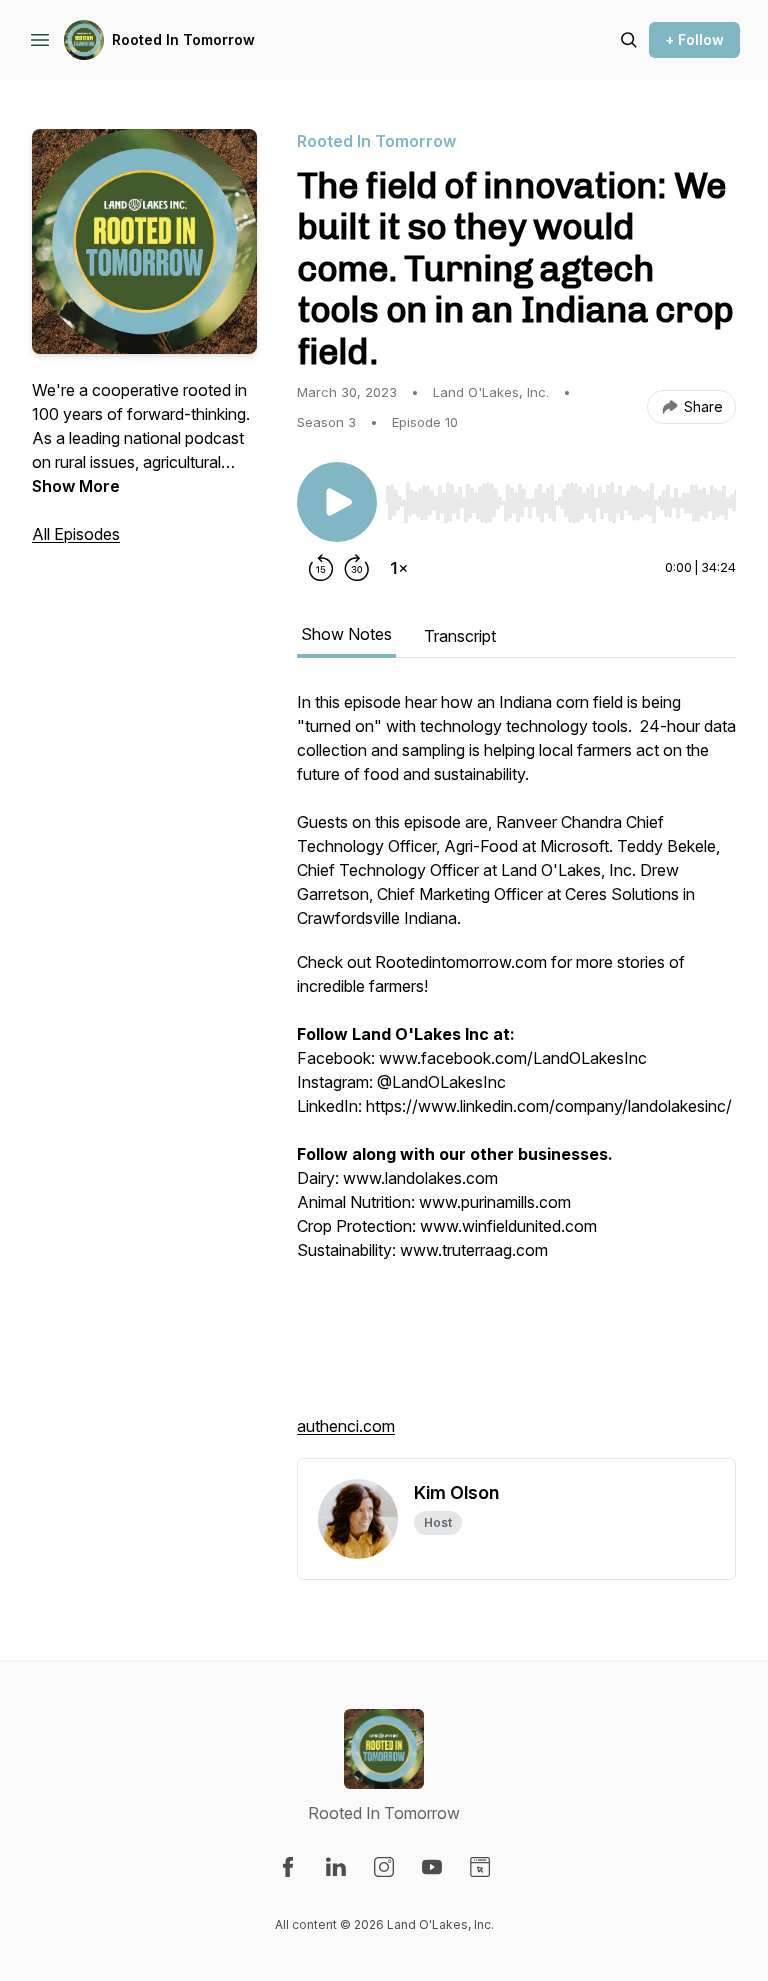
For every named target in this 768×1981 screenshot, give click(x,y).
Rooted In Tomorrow (183, 39)
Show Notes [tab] (346, 634)
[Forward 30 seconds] (357, 568)
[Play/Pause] (337, 502)
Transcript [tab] (460, 636)
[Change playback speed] (399, 568)
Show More (76, 486)
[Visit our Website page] (480, 1867)
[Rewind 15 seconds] (321, 568)
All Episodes (76, 534)
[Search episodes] (629, 40)
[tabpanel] (516, 1074)
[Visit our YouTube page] (432, 1867)
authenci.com (346, 1426)
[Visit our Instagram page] (384, 1867)
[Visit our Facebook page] (288, 1867)
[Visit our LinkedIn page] (336, 1867)
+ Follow (694, 39)
